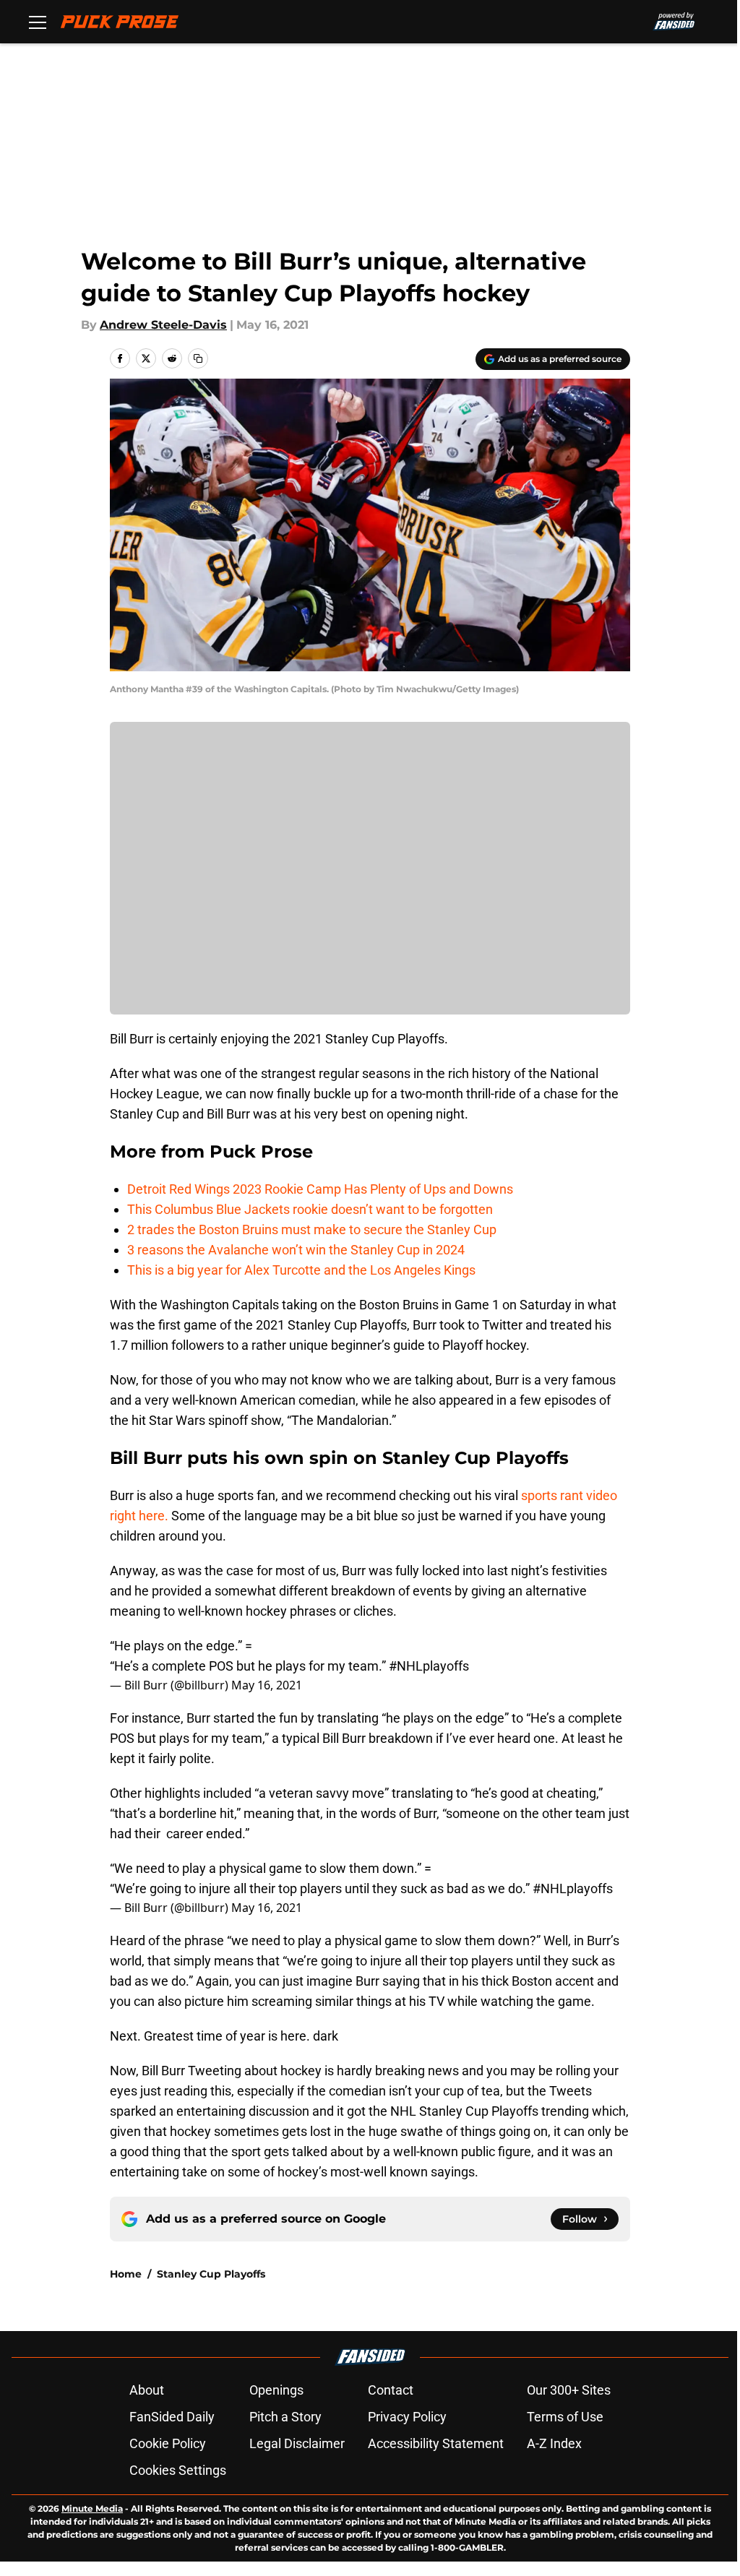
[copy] (198, 358)
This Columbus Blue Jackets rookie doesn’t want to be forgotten (310, 1209)
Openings (276, 2390)
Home (126, 2274)
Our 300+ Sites (569, 2390)
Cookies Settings (178, 2470)
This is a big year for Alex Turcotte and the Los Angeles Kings (301, 1270)
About (147, 2390)
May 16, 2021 (267, 1685)
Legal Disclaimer (297, 2443)
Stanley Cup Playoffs (211, 2274)
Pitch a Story (285, 2417)
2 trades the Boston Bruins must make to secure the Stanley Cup (312, 1229)
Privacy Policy (407, 2417)
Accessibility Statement (436, 2443)
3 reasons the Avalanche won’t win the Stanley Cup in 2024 (296, 1250)
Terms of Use (565, 2417)
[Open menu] (38, 22)
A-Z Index (554, 2443)
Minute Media (92, 2508)
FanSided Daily (172, 2417)
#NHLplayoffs (429, 1666)
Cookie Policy (168, 2443)
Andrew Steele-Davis (163, 325)
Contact (391, 2390)
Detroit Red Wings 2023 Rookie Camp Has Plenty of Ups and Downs (320, 1189)
